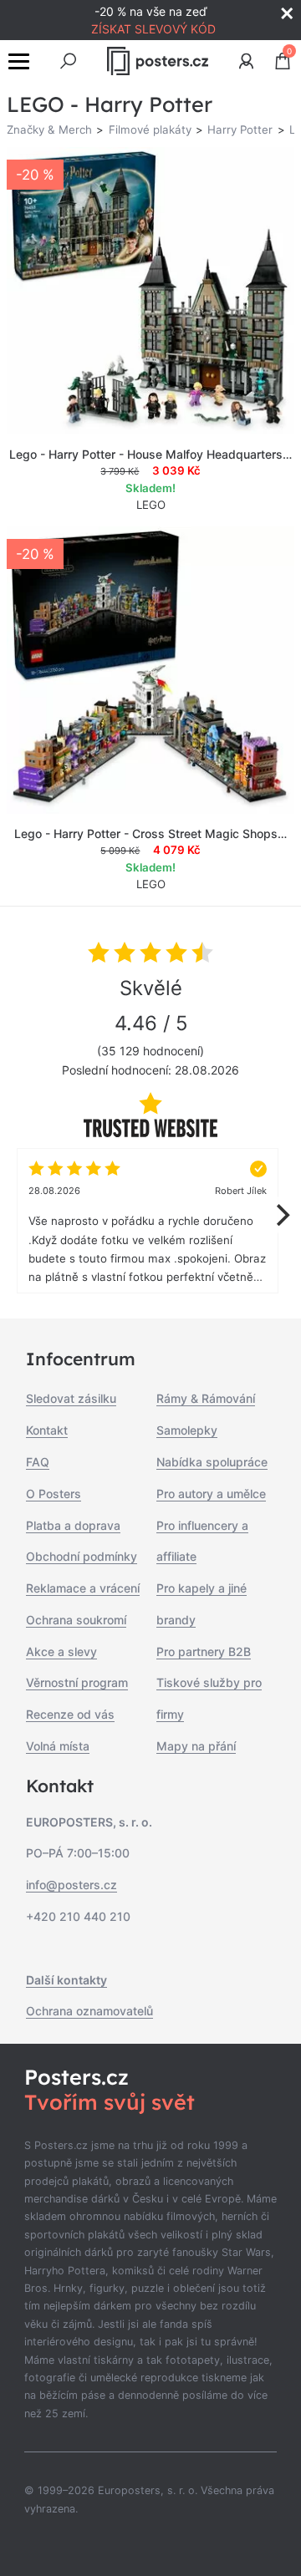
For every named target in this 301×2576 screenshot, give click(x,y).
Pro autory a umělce (211, 1494)
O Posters (54, 1494)
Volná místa (58, 1746)
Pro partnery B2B (204, 1651)
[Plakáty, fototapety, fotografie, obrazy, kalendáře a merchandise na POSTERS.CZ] (157, 61)
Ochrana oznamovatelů (89, 2011)
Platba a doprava (73, 1525)
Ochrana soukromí (76, 1620)
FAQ (38, 1462)
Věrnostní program (77, 1682)
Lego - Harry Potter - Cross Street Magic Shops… (150, 833)
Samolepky (187, 1430)
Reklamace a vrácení (83, 1588)
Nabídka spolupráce (212, 1462)
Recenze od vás (70, 1714)
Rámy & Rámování (206, 1398)
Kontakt (47, 1430)
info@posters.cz (71, 1885)
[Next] (281, 1215)
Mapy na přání (196, 1746)
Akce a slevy (61, 1651)
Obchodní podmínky (82, 1556)
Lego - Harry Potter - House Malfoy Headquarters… (150, 454)
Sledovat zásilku (71, 1398)
